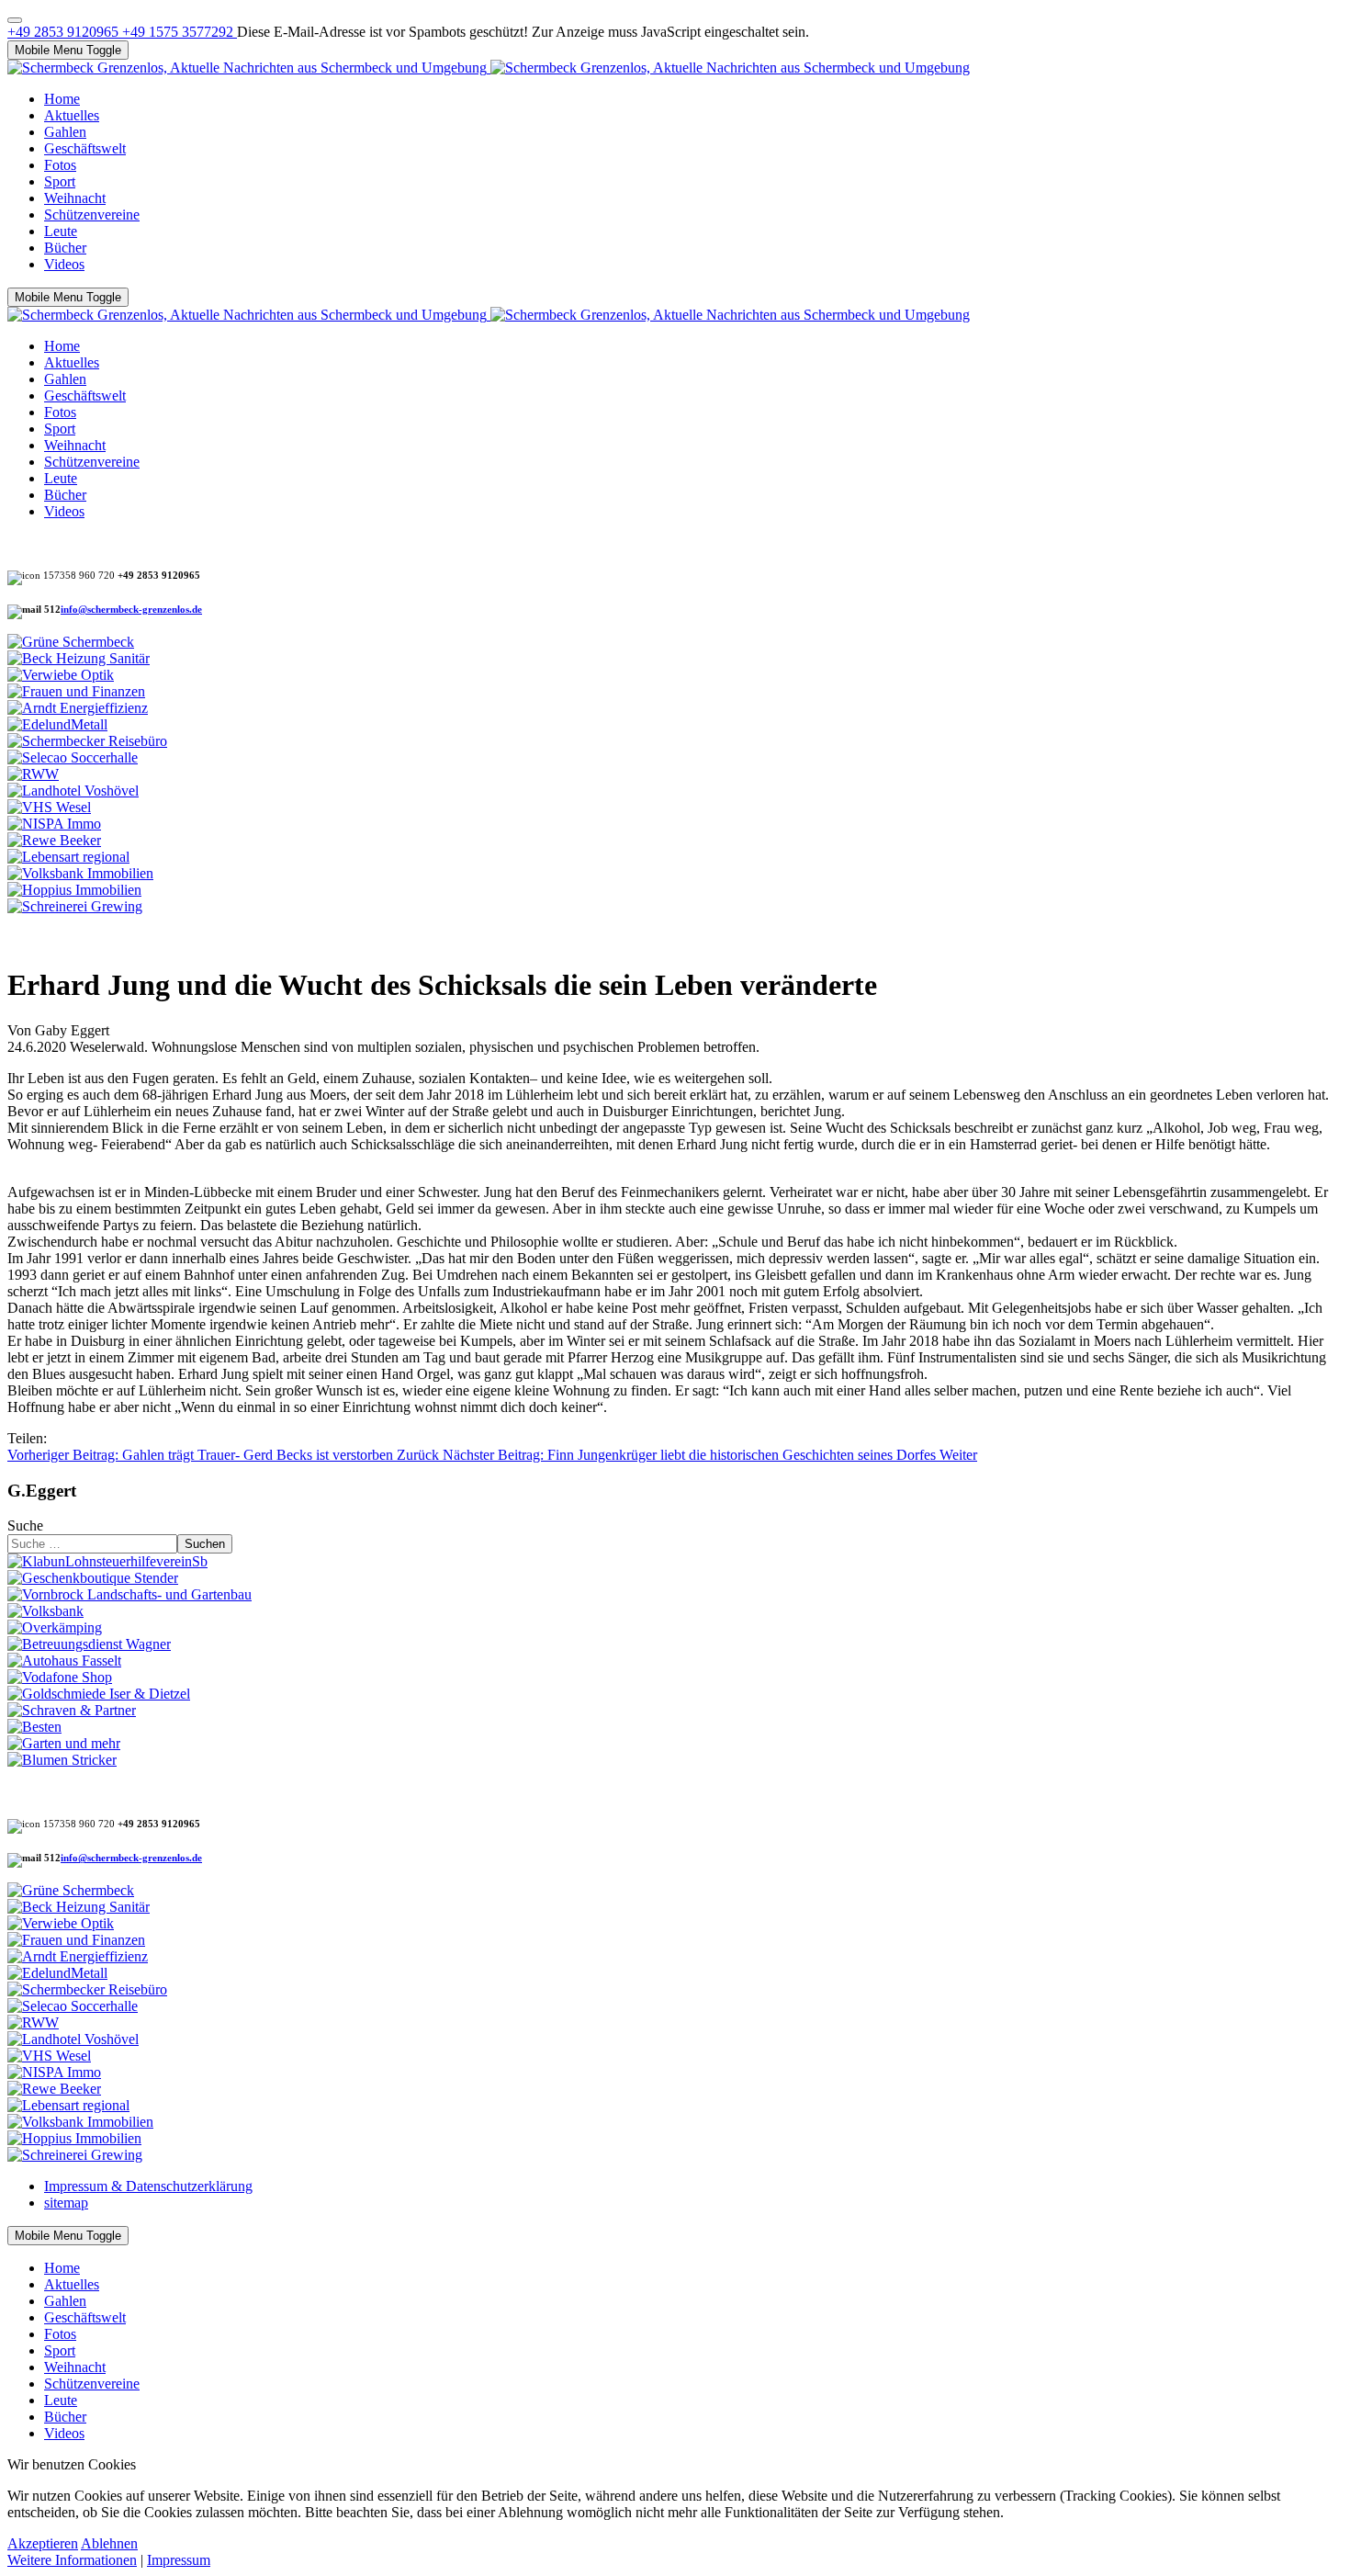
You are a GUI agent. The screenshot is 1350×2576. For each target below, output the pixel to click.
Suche (25, 1525)
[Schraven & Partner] (72, 1710)
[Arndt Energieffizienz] (78, 708)
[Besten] (34, 1727)
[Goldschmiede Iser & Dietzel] (99, 1694)
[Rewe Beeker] (54, 840)
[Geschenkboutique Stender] (93, 1578)
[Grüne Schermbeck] (71, 642)
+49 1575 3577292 (180, 32)
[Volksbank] (45, 1611)
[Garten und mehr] (64, 1743)
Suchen (205, 1544)
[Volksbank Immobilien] (80, 873)
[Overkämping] (55, 1627)
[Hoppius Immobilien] (74, 890)
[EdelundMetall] (57, 724)
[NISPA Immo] (54, 824)
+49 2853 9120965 (65, 32)
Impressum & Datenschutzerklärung (148, 2186)
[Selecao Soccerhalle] (73, 757)
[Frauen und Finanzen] (76, 691)
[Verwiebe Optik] (61, 675)
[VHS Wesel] (49, 807)
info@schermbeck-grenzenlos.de (131, 610)
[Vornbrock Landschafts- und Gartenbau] (129, 1594)
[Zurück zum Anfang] (15, 20)
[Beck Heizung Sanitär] (79, 658)
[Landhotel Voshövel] (73, 791)
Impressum (179, 2560)
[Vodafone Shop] (60, 1677)
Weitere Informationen (72, 2560)
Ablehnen (109, 2543)
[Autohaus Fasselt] (64, 1661)
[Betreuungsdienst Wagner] (89, 1644)
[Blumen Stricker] (62, 1760)
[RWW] (33, 774)
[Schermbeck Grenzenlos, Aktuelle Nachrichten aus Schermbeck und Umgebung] (489, 68)
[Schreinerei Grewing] (75, 906)
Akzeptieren (43, 2543)
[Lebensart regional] (68, 857)
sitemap (66, 2203)
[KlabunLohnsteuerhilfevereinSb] (107, 1561)
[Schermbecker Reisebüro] (87, 741)
